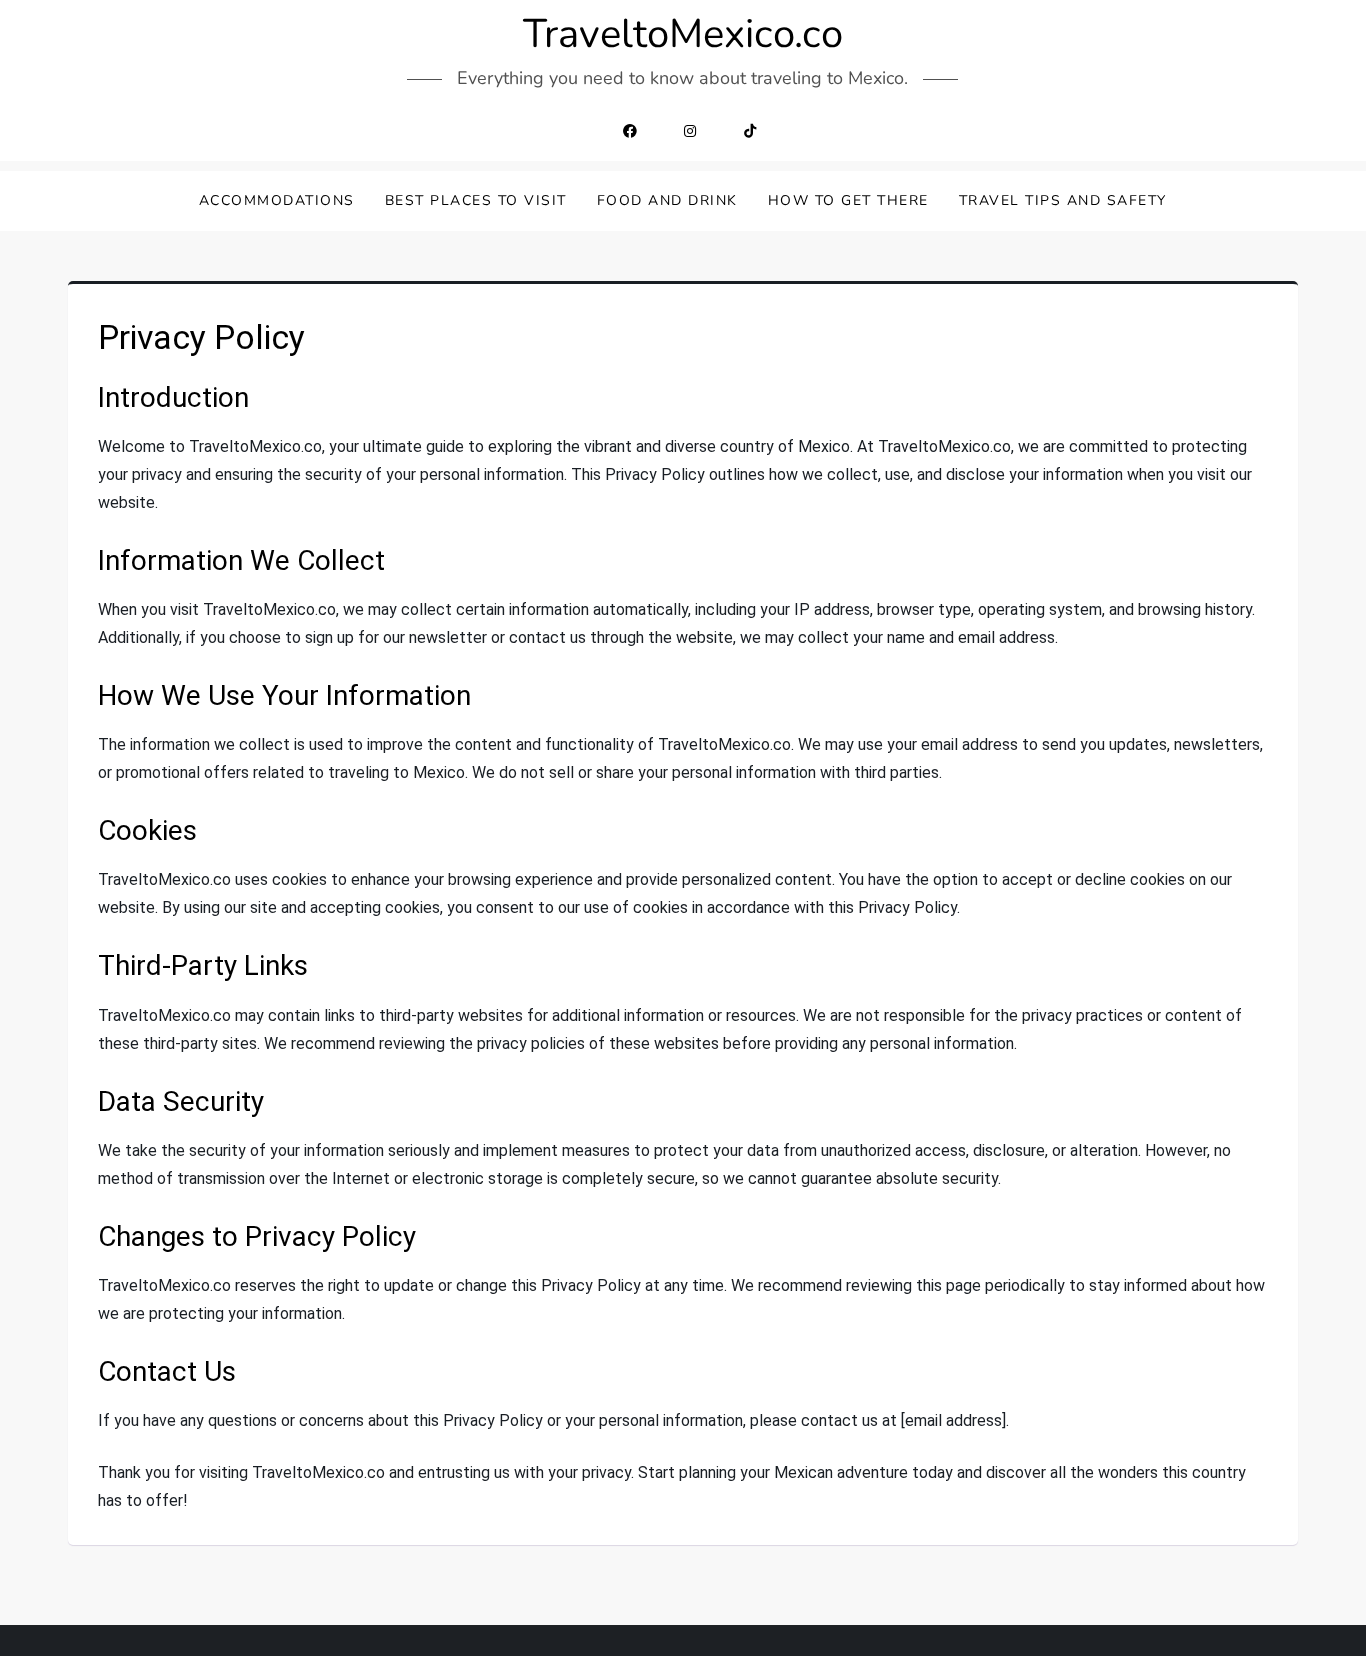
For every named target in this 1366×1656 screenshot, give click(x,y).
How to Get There (848, 200)
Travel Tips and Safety (1063, 200)
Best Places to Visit (476, 200)
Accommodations (277, 200)
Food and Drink (667, 200)
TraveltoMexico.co (683, 34)
